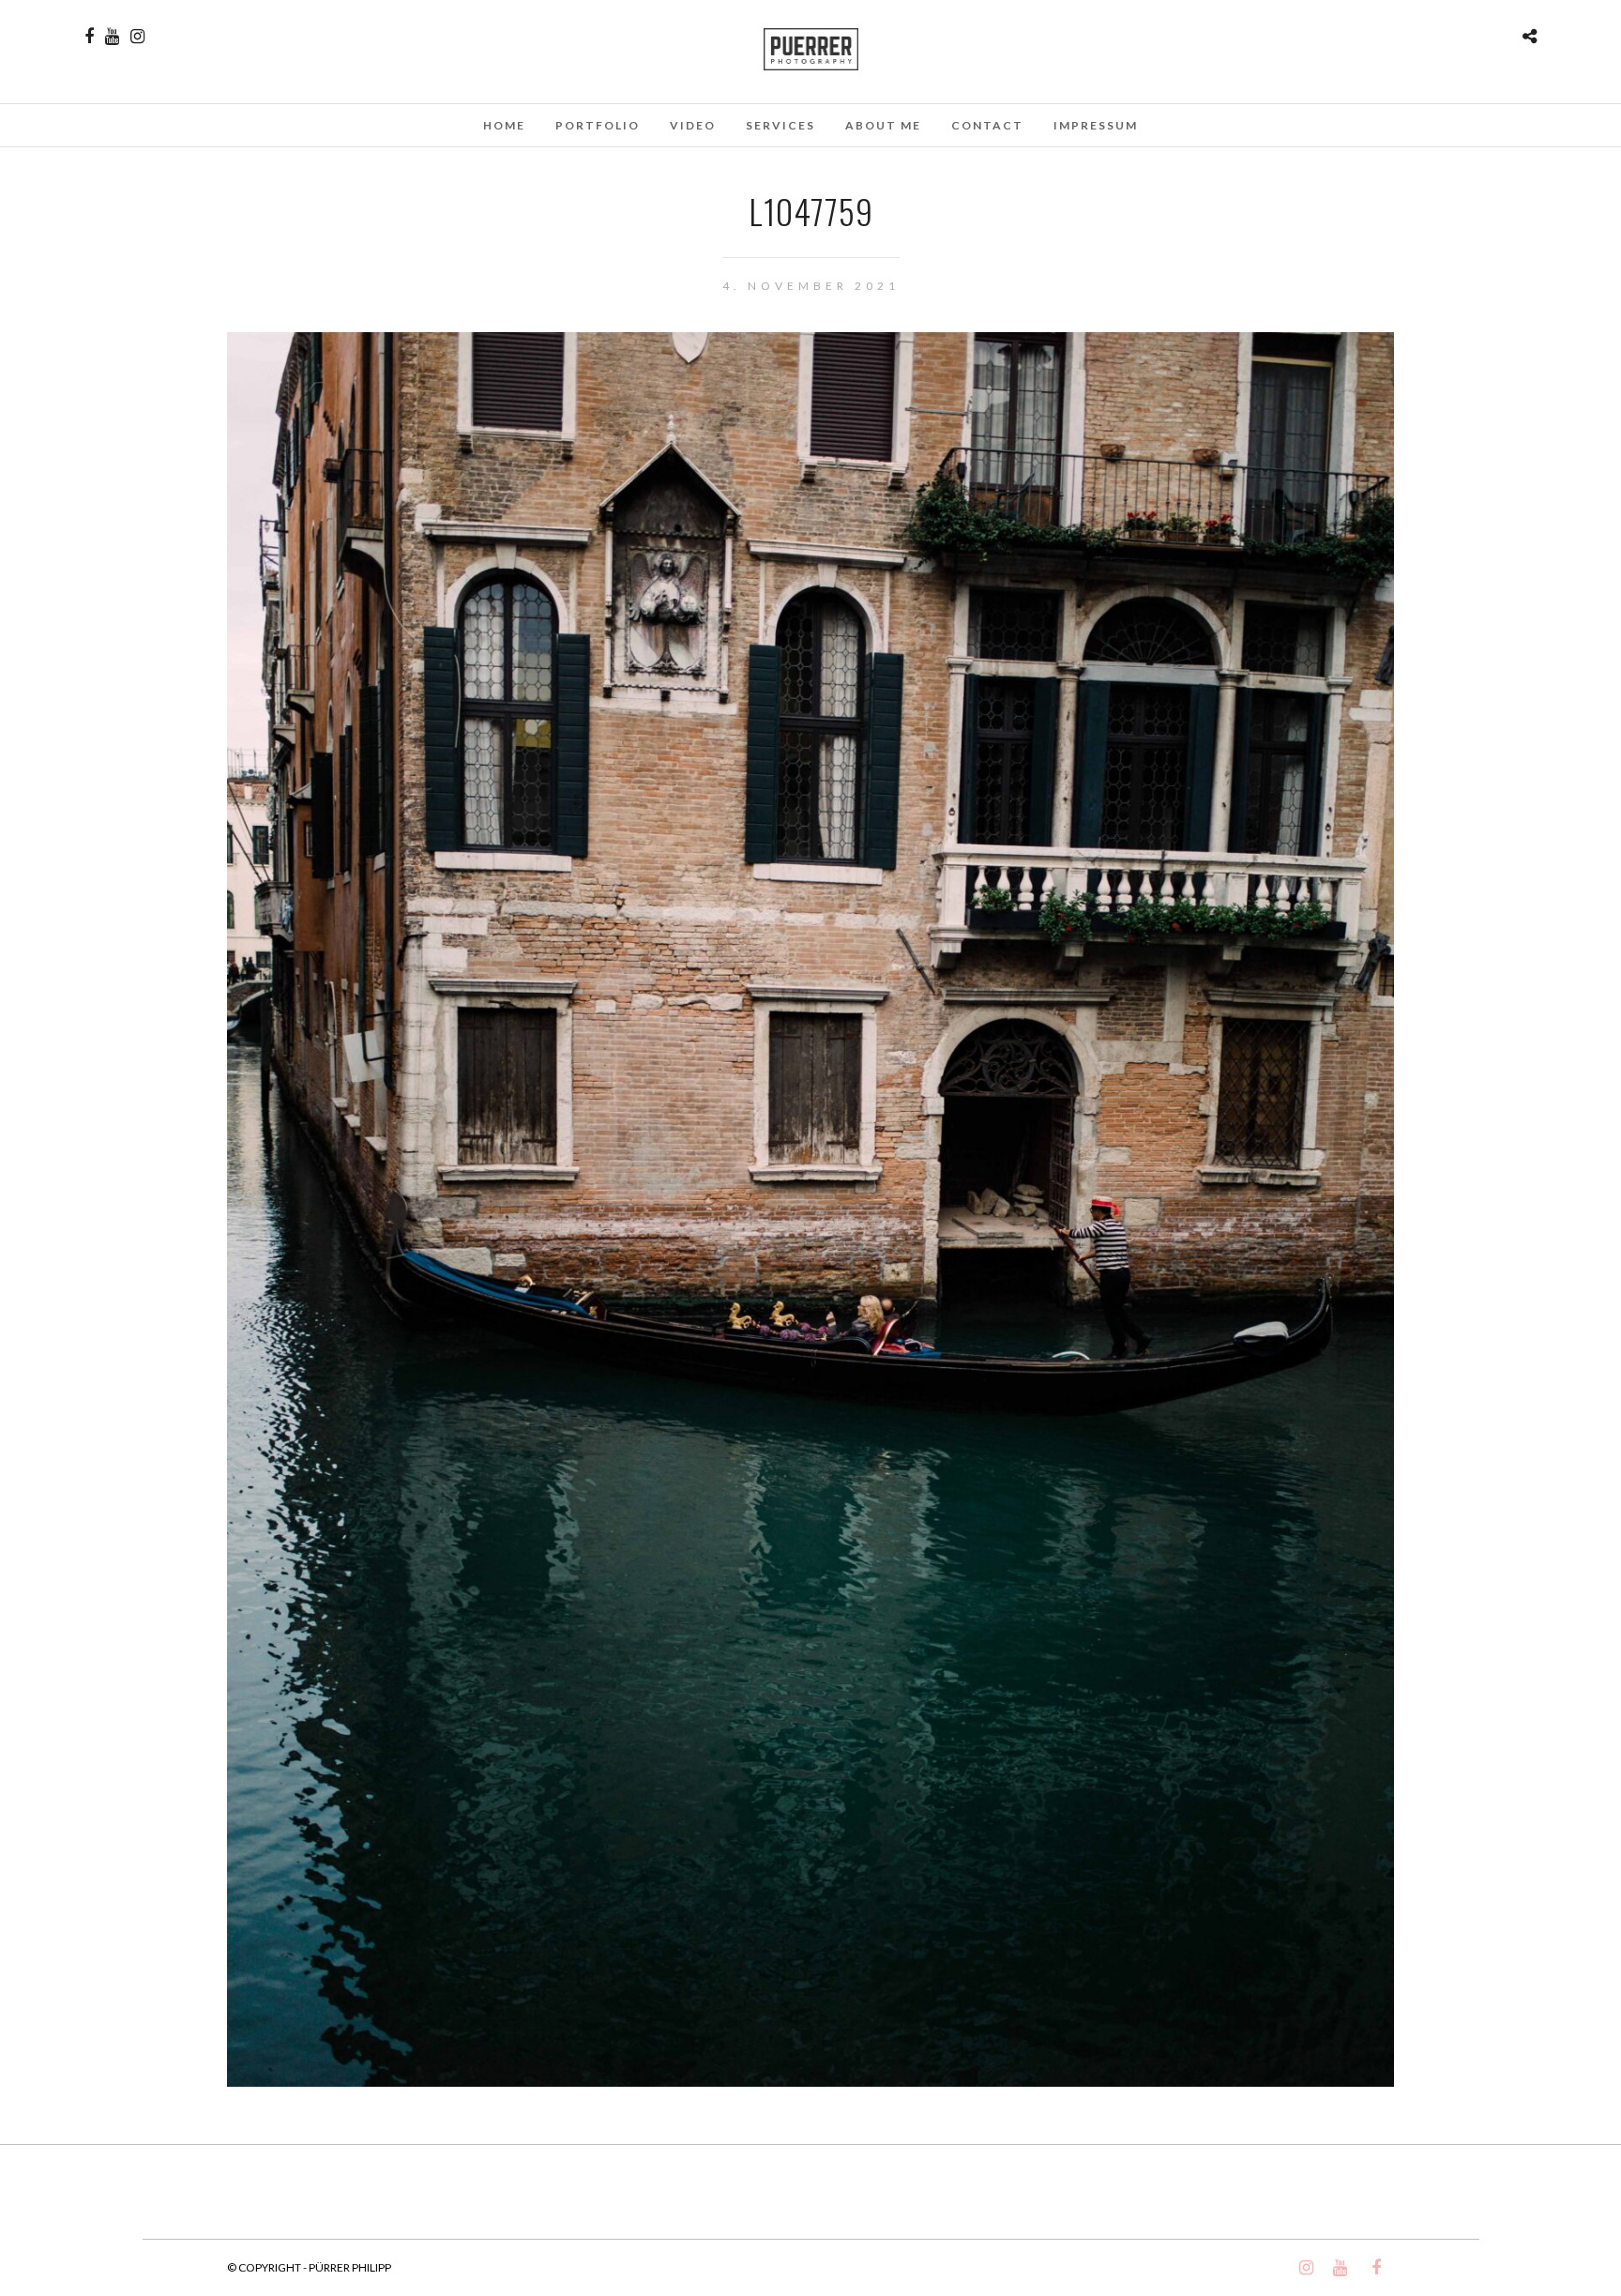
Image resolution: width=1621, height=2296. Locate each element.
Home (504, 125)
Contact (987, 125)
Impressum (1096, 125)
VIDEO (693, 125)
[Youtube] (112, 37)
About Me (883, 125)
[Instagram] (137, 37)
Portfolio (598, 125)
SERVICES (780, 125)
